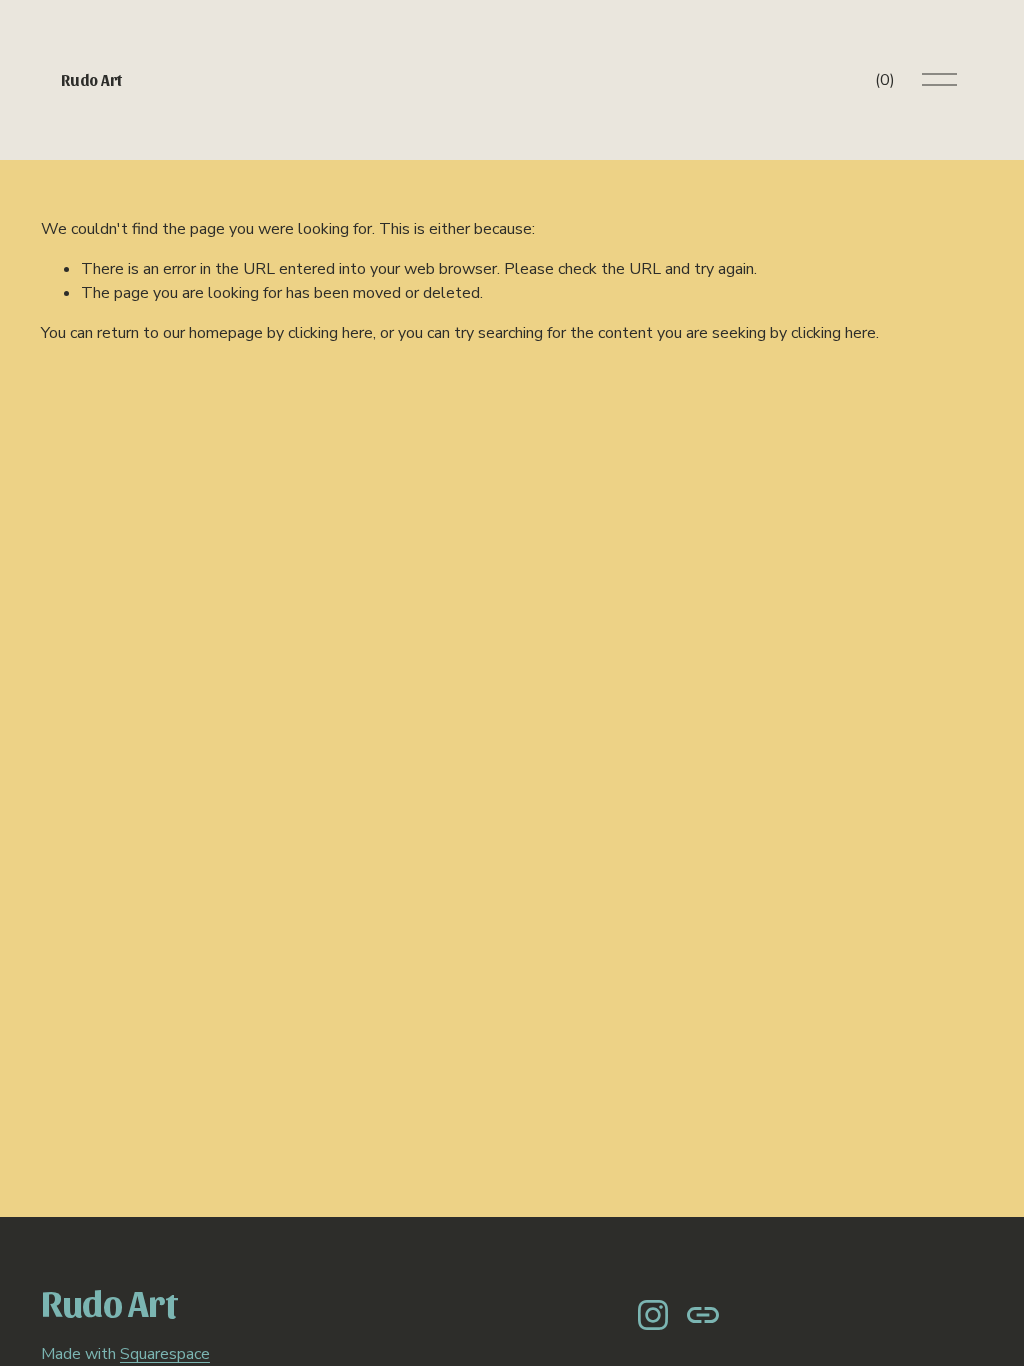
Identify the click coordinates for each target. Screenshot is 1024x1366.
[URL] (703, 1315)
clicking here (330, 333)
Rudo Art (91, 79)
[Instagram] (653, 1315)
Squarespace (165, 1354)
